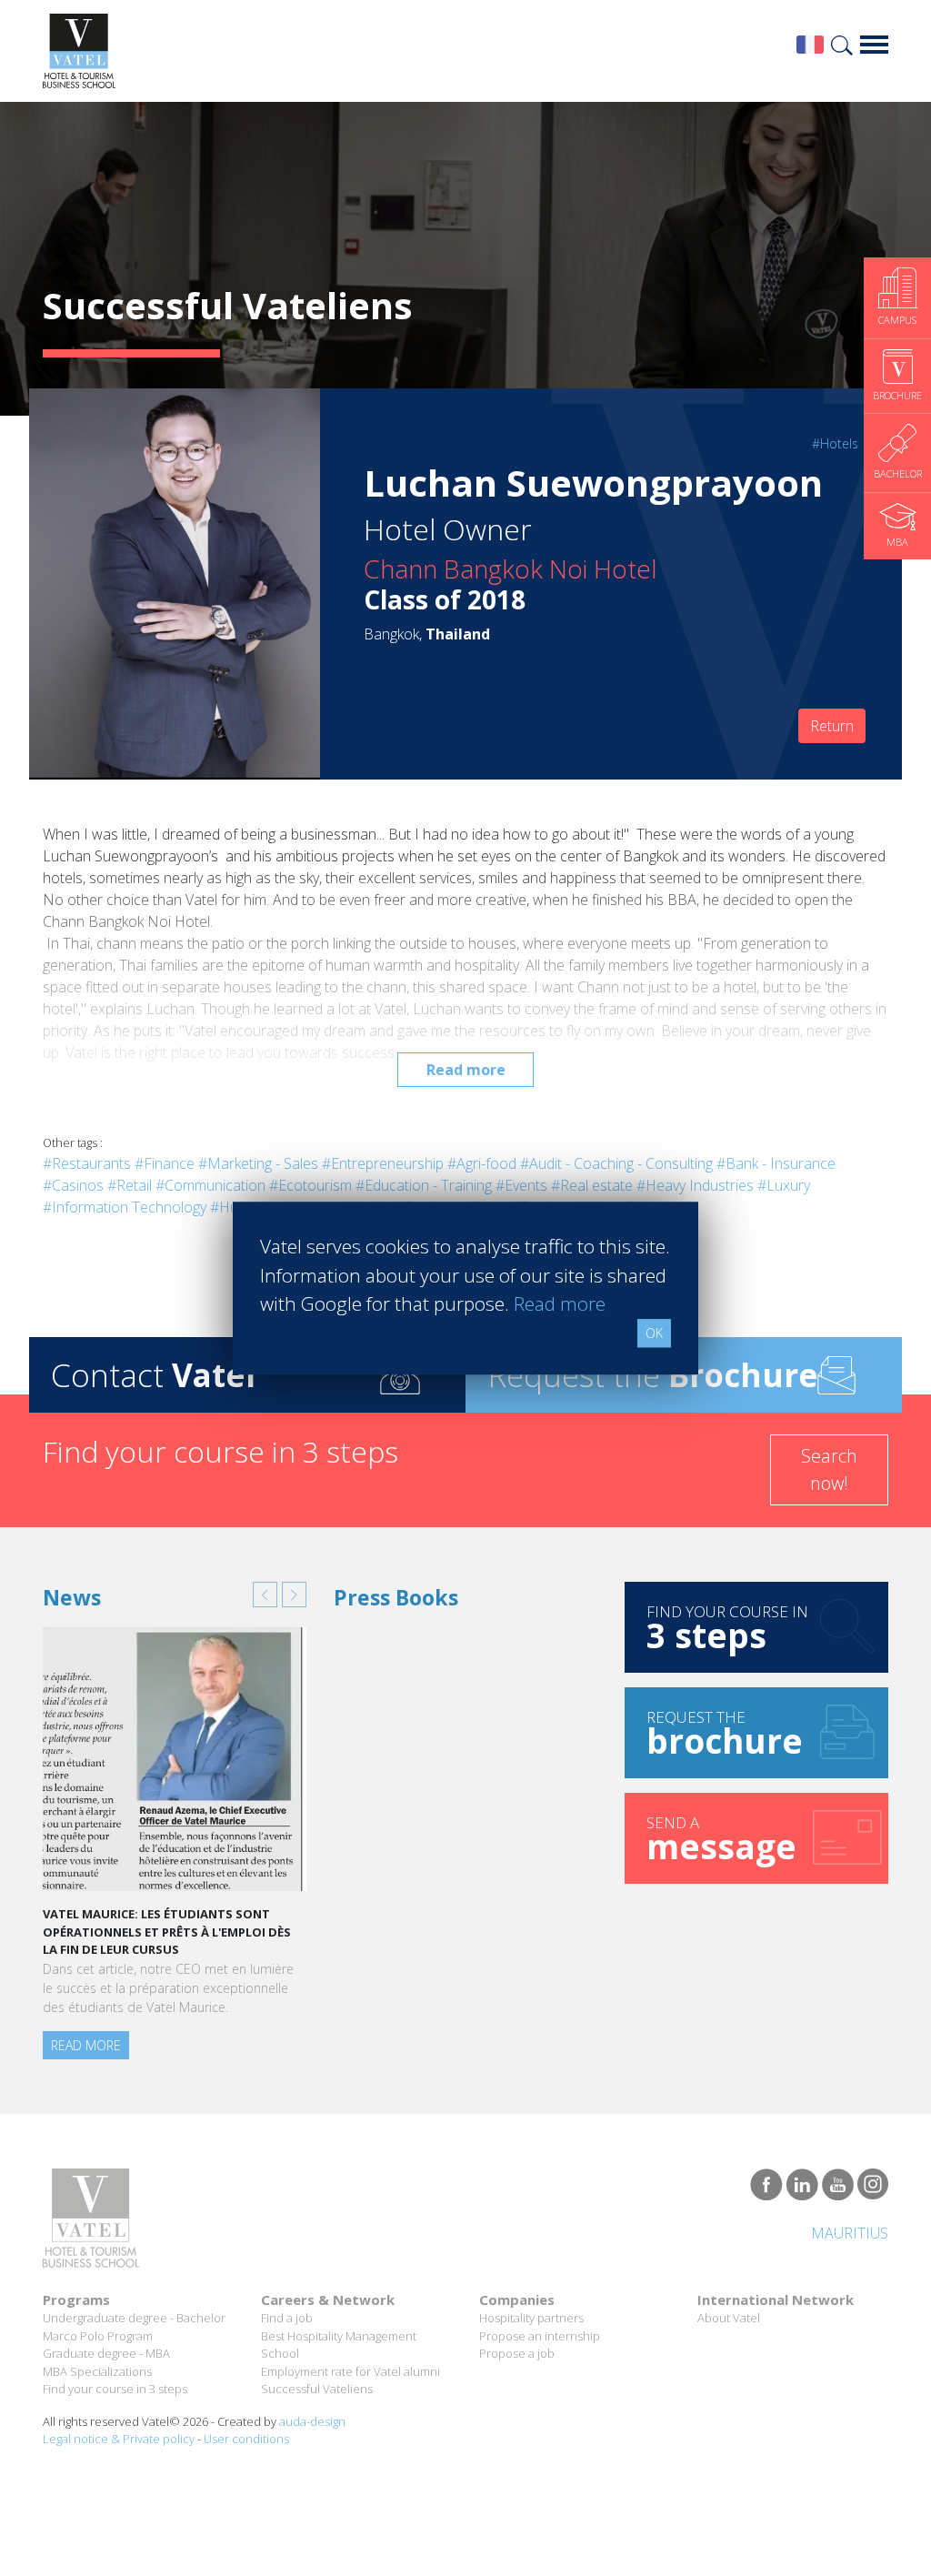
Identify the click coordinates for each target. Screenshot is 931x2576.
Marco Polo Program (98, 2336)
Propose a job (517, 2353)
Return (832, 726)
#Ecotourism (310, 1185)
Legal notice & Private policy (119, 2439)
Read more (466, 1070)
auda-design (312, 2421)
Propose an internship (540, 2336)
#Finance (165, 1163)
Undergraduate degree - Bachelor (134, 2318)
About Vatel (729, 2318)
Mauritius (850, 2233)
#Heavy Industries (695, 1185)
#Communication (210, 1185)
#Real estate (592, 1185)
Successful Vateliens (317, 2389)
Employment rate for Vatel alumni (350, 2371)
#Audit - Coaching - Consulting (616, 1163)
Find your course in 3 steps (115, 2389)
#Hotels (835, 443)
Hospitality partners (531, 2318)
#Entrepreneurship (383, 1163)
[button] (265, 1595)
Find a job (287, 2318)
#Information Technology (125, 1207)
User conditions (246, 2439)
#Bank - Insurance (776, 1163)
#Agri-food (482, 1163)
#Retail (130, 1185)
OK (654, 1333)
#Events (521, 1185)
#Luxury (784, 1185)
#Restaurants (87, 1163)
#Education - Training (424, 1185)
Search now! (829, 1469)
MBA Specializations (97, 2371)
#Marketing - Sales (258, 1163)
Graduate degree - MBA (106, 2353)
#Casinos (73, 1185)
